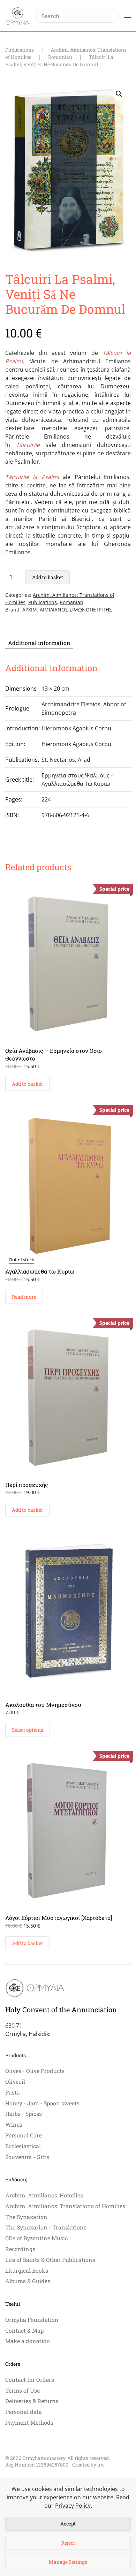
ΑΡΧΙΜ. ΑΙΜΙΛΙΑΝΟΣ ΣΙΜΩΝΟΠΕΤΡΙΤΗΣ (67, 610)
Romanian (71, 602)
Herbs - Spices (24, 2114)
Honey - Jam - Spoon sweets (42, 2103)
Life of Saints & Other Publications (50, 2260)
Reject (68, 2543)
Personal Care (24, 2135)
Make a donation (28, 2341)
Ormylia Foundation (32, 2320)
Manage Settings (68, 2562)
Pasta (13, 2092)
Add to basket (48, 577)
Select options (28, 1730)
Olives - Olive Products (35, 2071)
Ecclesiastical (23, 2146)
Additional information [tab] (39, 643)
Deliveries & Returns (32, 2401)
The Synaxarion (26, 2217)
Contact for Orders (30, 2380)
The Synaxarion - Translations (46, 2227)
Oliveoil (15, 2081)
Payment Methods (29, 2422)
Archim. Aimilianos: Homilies (44, 2195)
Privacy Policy (73, 2506)
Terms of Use (22, 2390)
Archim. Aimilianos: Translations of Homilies (65, 2206)
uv (100, 2465)
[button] (127, 16)
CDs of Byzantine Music (36, 2238)
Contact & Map (24, 2330)
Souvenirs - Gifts (27, 2157)
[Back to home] (17, 16)
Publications (43, 602)
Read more (24, 1297)
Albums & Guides (28, 2281)
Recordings (20, 2249)
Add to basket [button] (27, 1084)
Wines (14, 2124)
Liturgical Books (27, 2270)
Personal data (24, 2412)
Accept (68, 2524)
